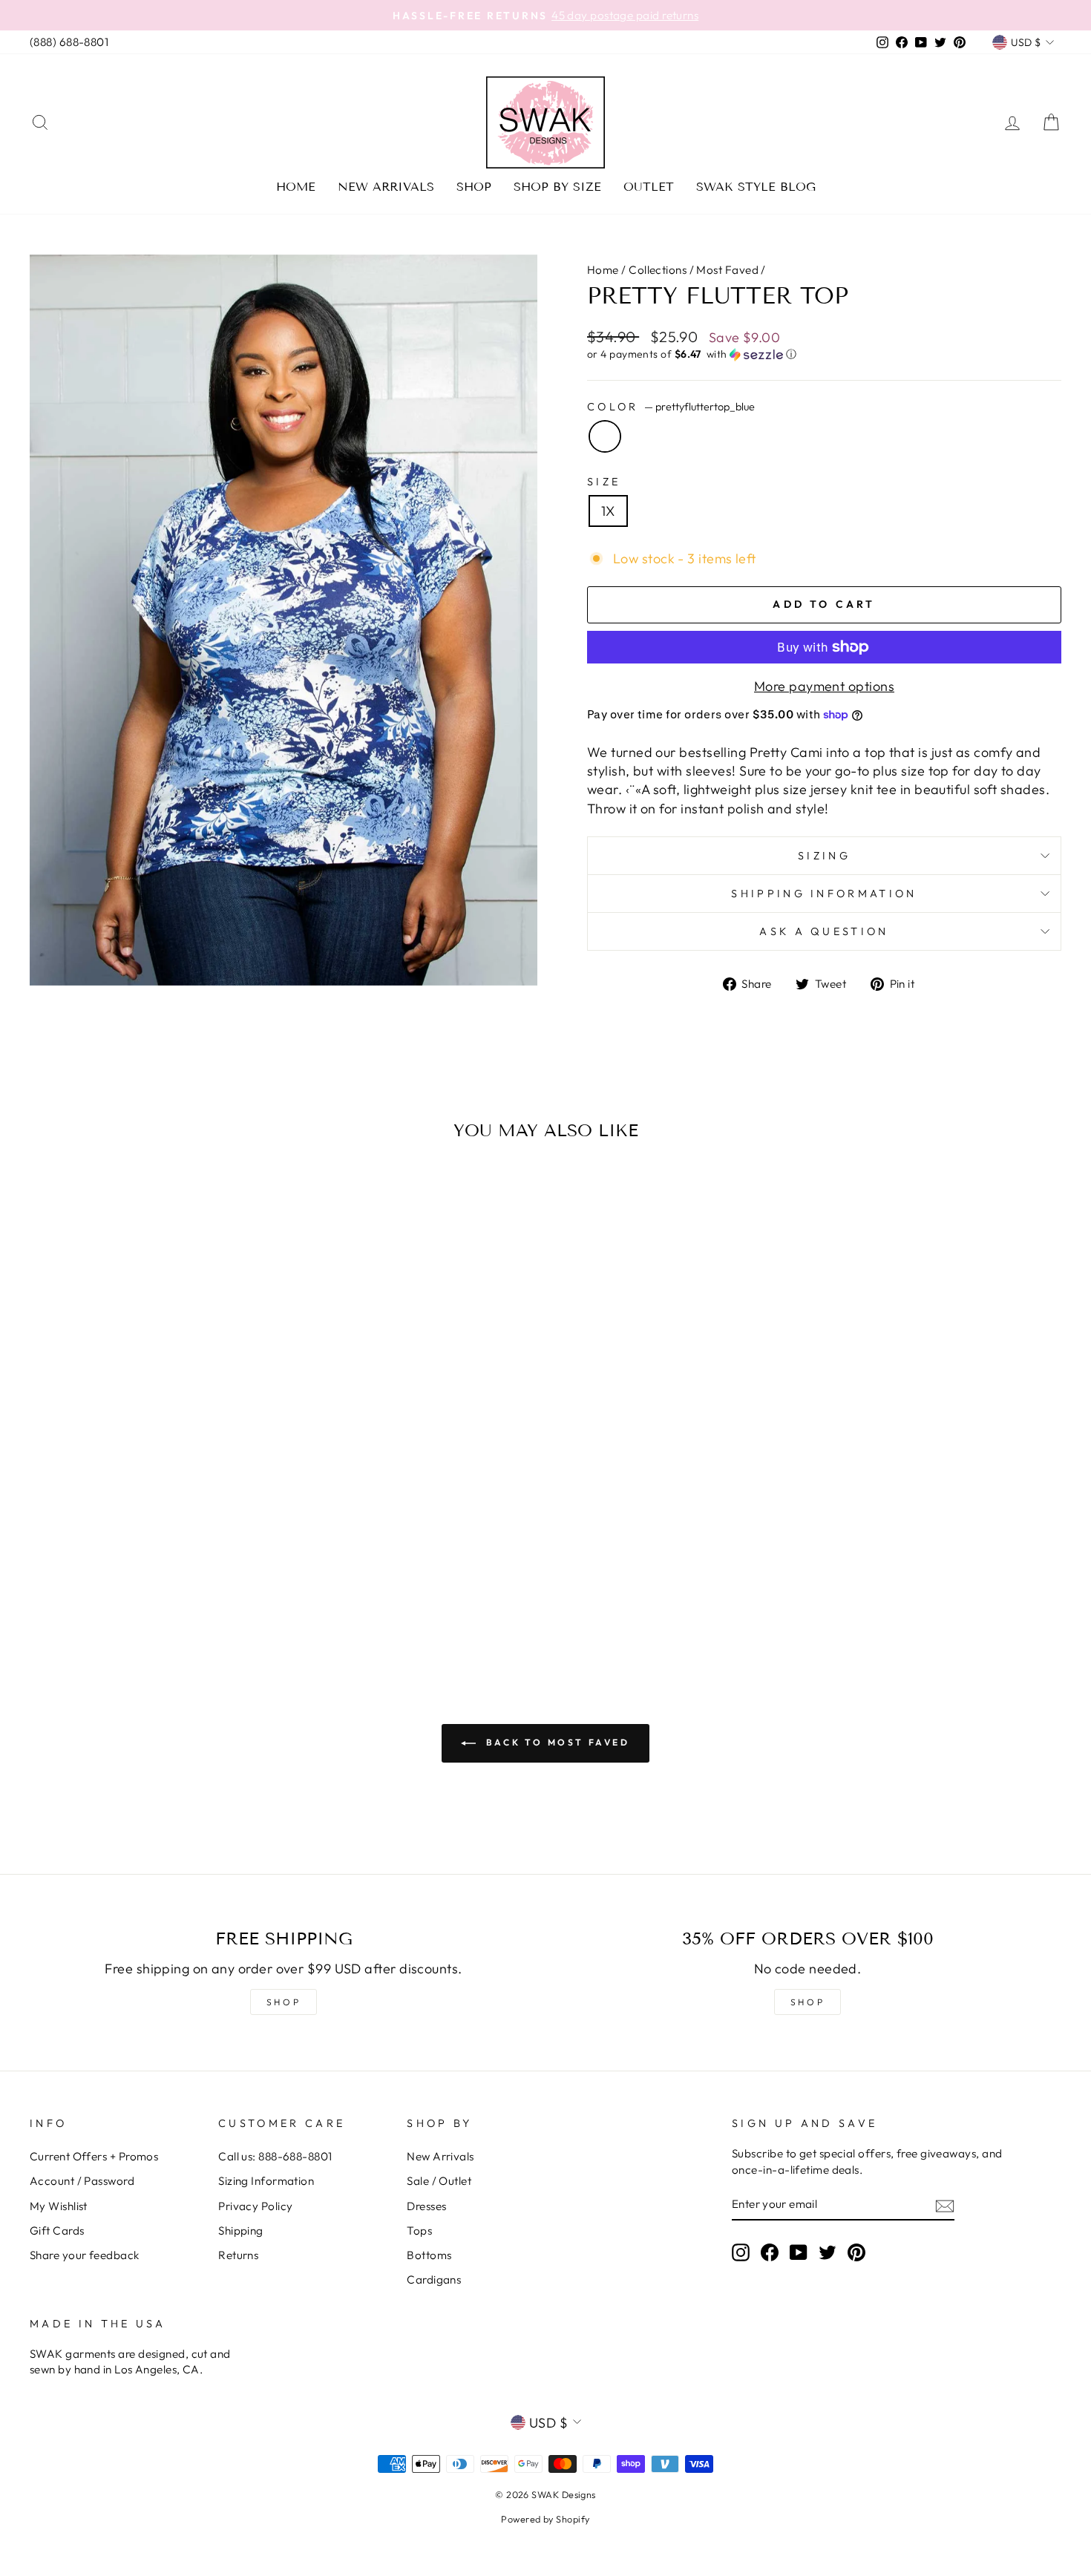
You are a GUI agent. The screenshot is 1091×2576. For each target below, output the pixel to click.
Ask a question (824, 931)
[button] (824, 354)
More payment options (824, 686)
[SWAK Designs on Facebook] (770, 2252)
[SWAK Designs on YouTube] (799, 2252)
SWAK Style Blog (756, 187)
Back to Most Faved (556, 1742)
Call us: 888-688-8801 (275, 2156)
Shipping (241, 2231)
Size (604, 482)
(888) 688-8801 (69, 42)
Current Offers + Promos (94, 2156)
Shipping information (824, 894)
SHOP (284, 2002)
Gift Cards (57, 2231)
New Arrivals (386, 187)
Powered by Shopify (545, 2519)
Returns (238, 2255)
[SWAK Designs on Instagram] (741, 2252)
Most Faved (727, 270)
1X (608, 511)
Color (671, 407)
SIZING (824, 856)
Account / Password (82, 2181)
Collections (658, 270)
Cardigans (434, 2280)
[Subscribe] (945, 2205)
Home (296, 187)
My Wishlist (59, 2206)
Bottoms (429, 2255)
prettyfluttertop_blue (605, 436)
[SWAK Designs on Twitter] (828, 2252)
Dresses (426, 2206)
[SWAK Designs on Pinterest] (856, 2252)
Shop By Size (557, 187)
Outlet (649, 187)
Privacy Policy (255, 2206)
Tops (419, 2231)
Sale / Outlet (439, 2181)
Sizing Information (266, 2181)
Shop (474, 187)
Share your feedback (85, 2255)
